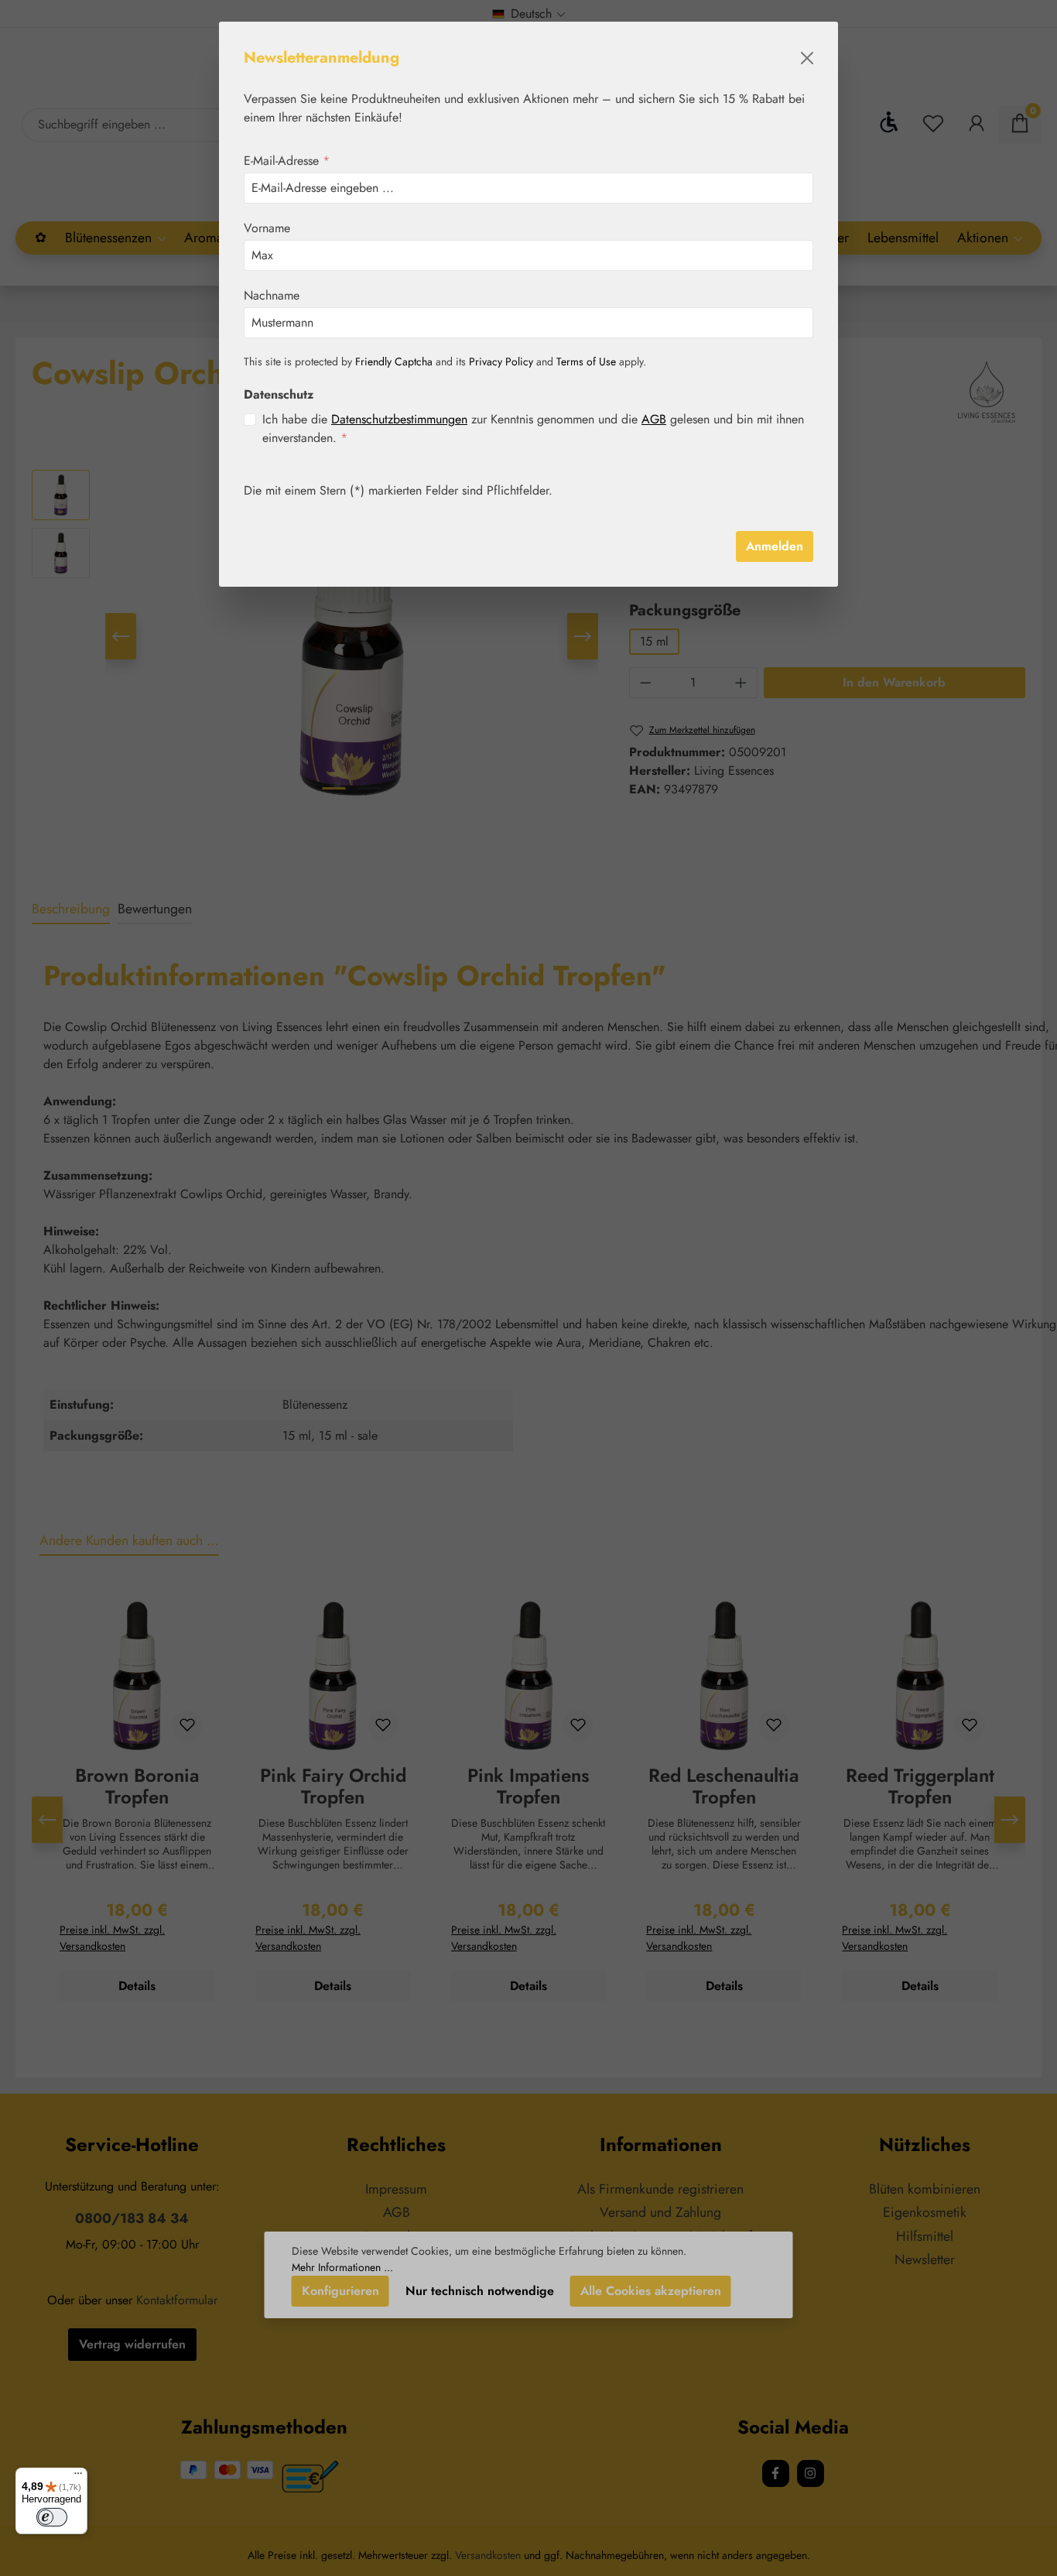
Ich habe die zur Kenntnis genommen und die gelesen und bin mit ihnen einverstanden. (533, 428)
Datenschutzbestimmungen (399, 419)
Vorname (267, 228)
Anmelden (775, 546)
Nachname (272, 295)
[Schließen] (807, 58)
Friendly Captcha (394, 361)
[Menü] (78, 2477)
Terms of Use (586, 361)
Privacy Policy (501, 361)
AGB (654, 419)
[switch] (52, 2517)
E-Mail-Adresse (287, 161)
